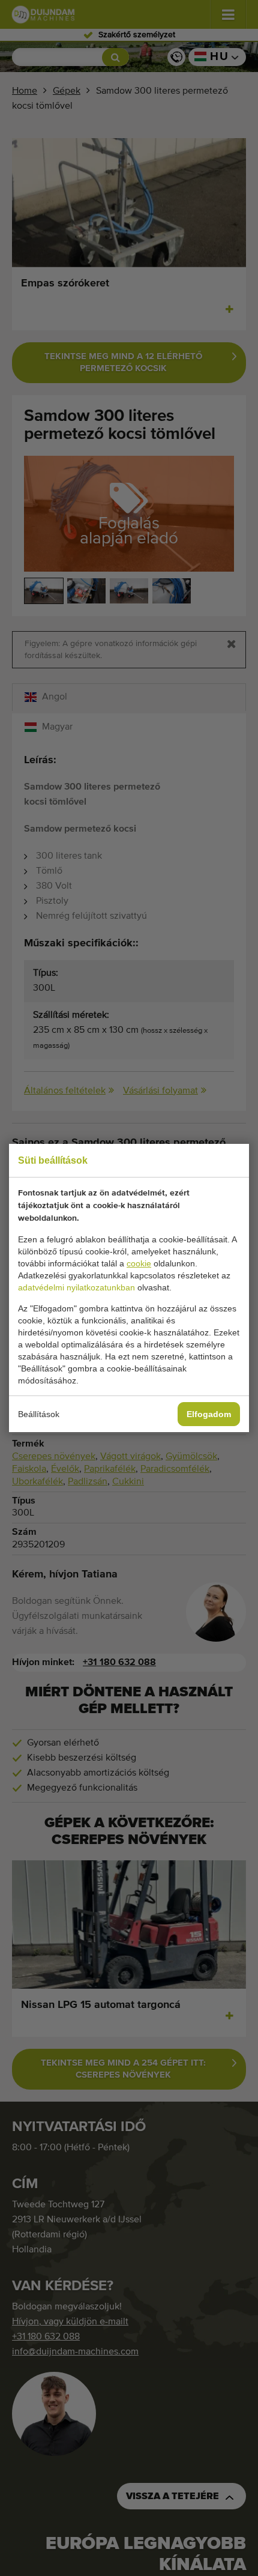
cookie (139, 1263)
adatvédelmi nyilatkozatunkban (76, 1287)
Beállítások (39, 1414)
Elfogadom (209, 1414)
